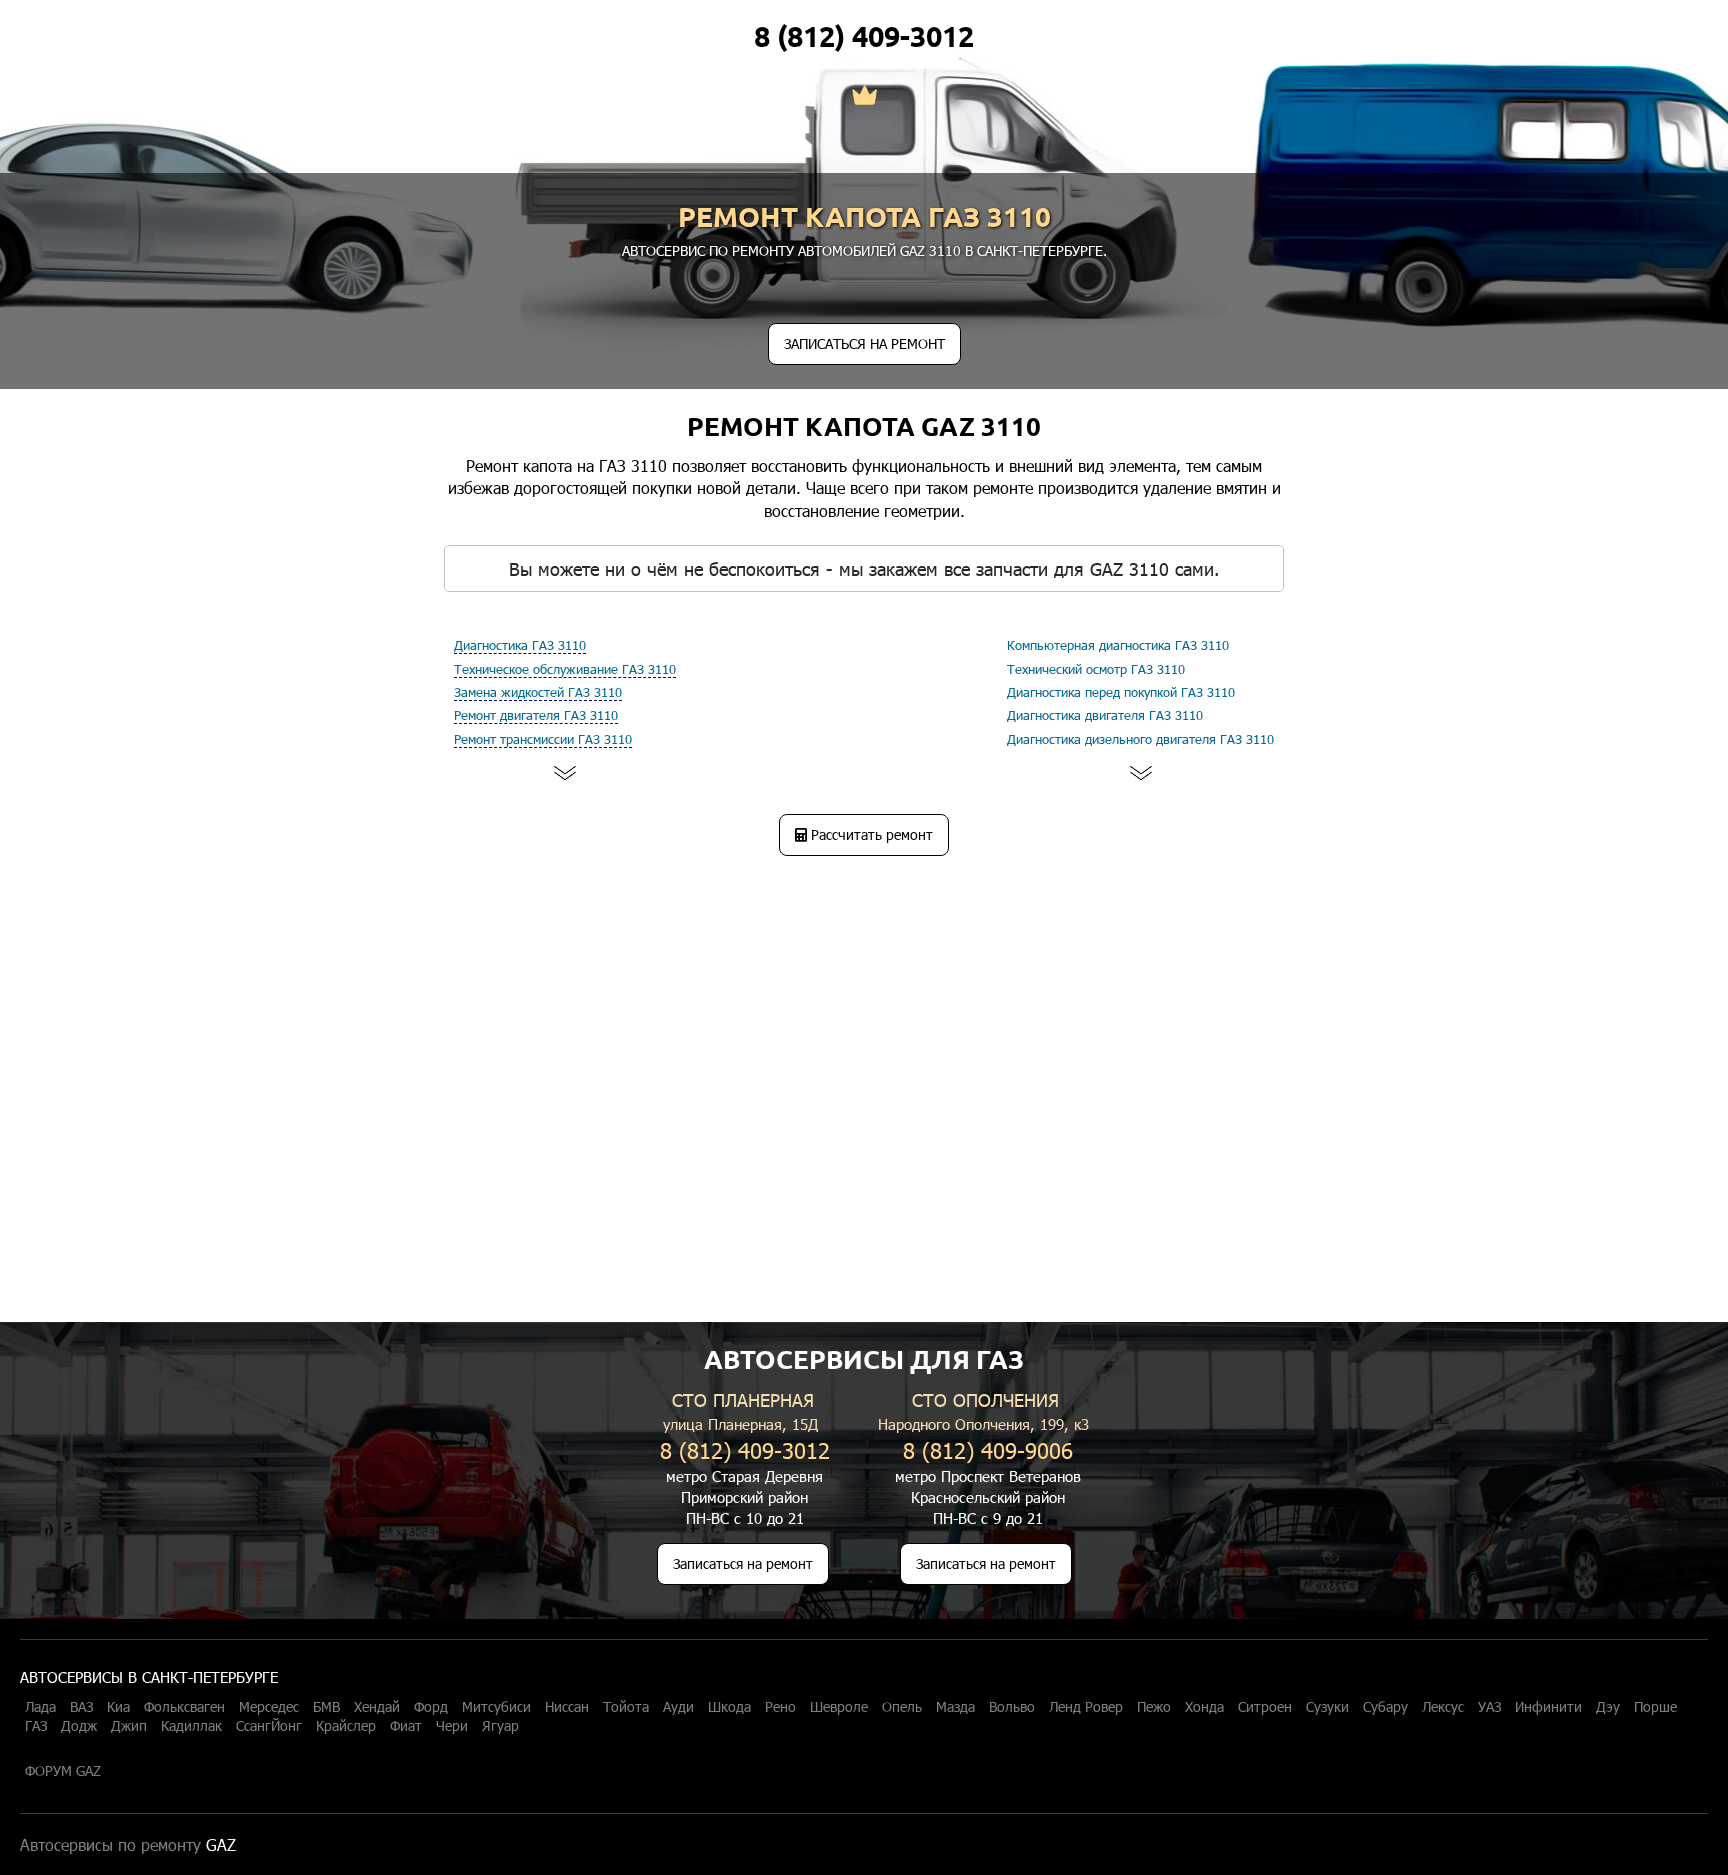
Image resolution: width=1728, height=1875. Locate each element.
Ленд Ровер (1086, 1707)
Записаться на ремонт (743, 1563)
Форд (431, 1707)
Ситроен (1265, 1707)
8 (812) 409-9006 (988, 1449)
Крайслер (346, 1726)
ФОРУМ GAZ (63, 1771)
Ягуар (500, 1726)
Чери (452, 1726)
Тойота (626, 1707)
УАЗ (1489, 1707)
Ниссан (567, 1707)
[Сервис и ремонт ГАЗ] (864, 97)
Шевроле (839, 1707)
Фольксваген (184, 1707)
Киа (118, 1707)
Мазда (955, 1707)
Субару (1385, 1707)
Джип (129, 1726)
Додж (79, 1726)
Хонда (1204, 1707)
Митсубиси (496, 1707)
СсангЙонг (269, 1726)
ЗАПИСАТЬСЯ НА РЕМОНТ (864, 343)
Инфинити (1548, 1707)
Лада (40, 1707)
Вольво (1012, 1707)
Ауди (678, 1707)
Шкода (729, 1707)
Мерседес (269, 1707)
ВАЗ (81, 1707)
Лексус (1443, 1707)
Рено (780, 1707)
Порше (1655, 1707)
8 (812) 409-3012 (864, 36)
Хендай (377, 1707)
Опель (902, 1707)
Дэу (1608, 1707)
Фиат (406, 1726)
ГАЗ (36, 1726)
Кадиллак (191, 1726)
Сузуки (1327, 1707)
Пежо (1154, 1707)
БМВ (326, 1707)
